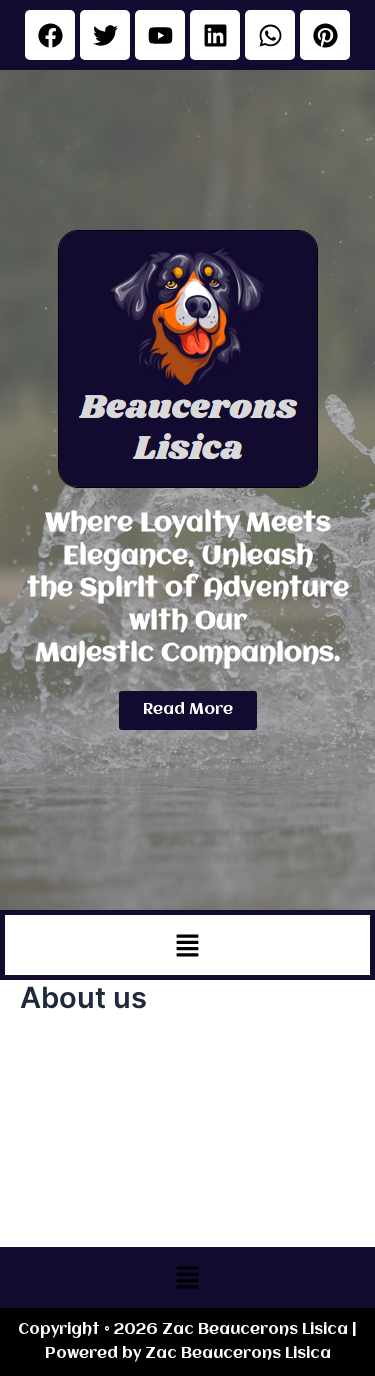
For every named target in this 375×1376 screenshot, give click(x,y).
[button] (187, 945)
